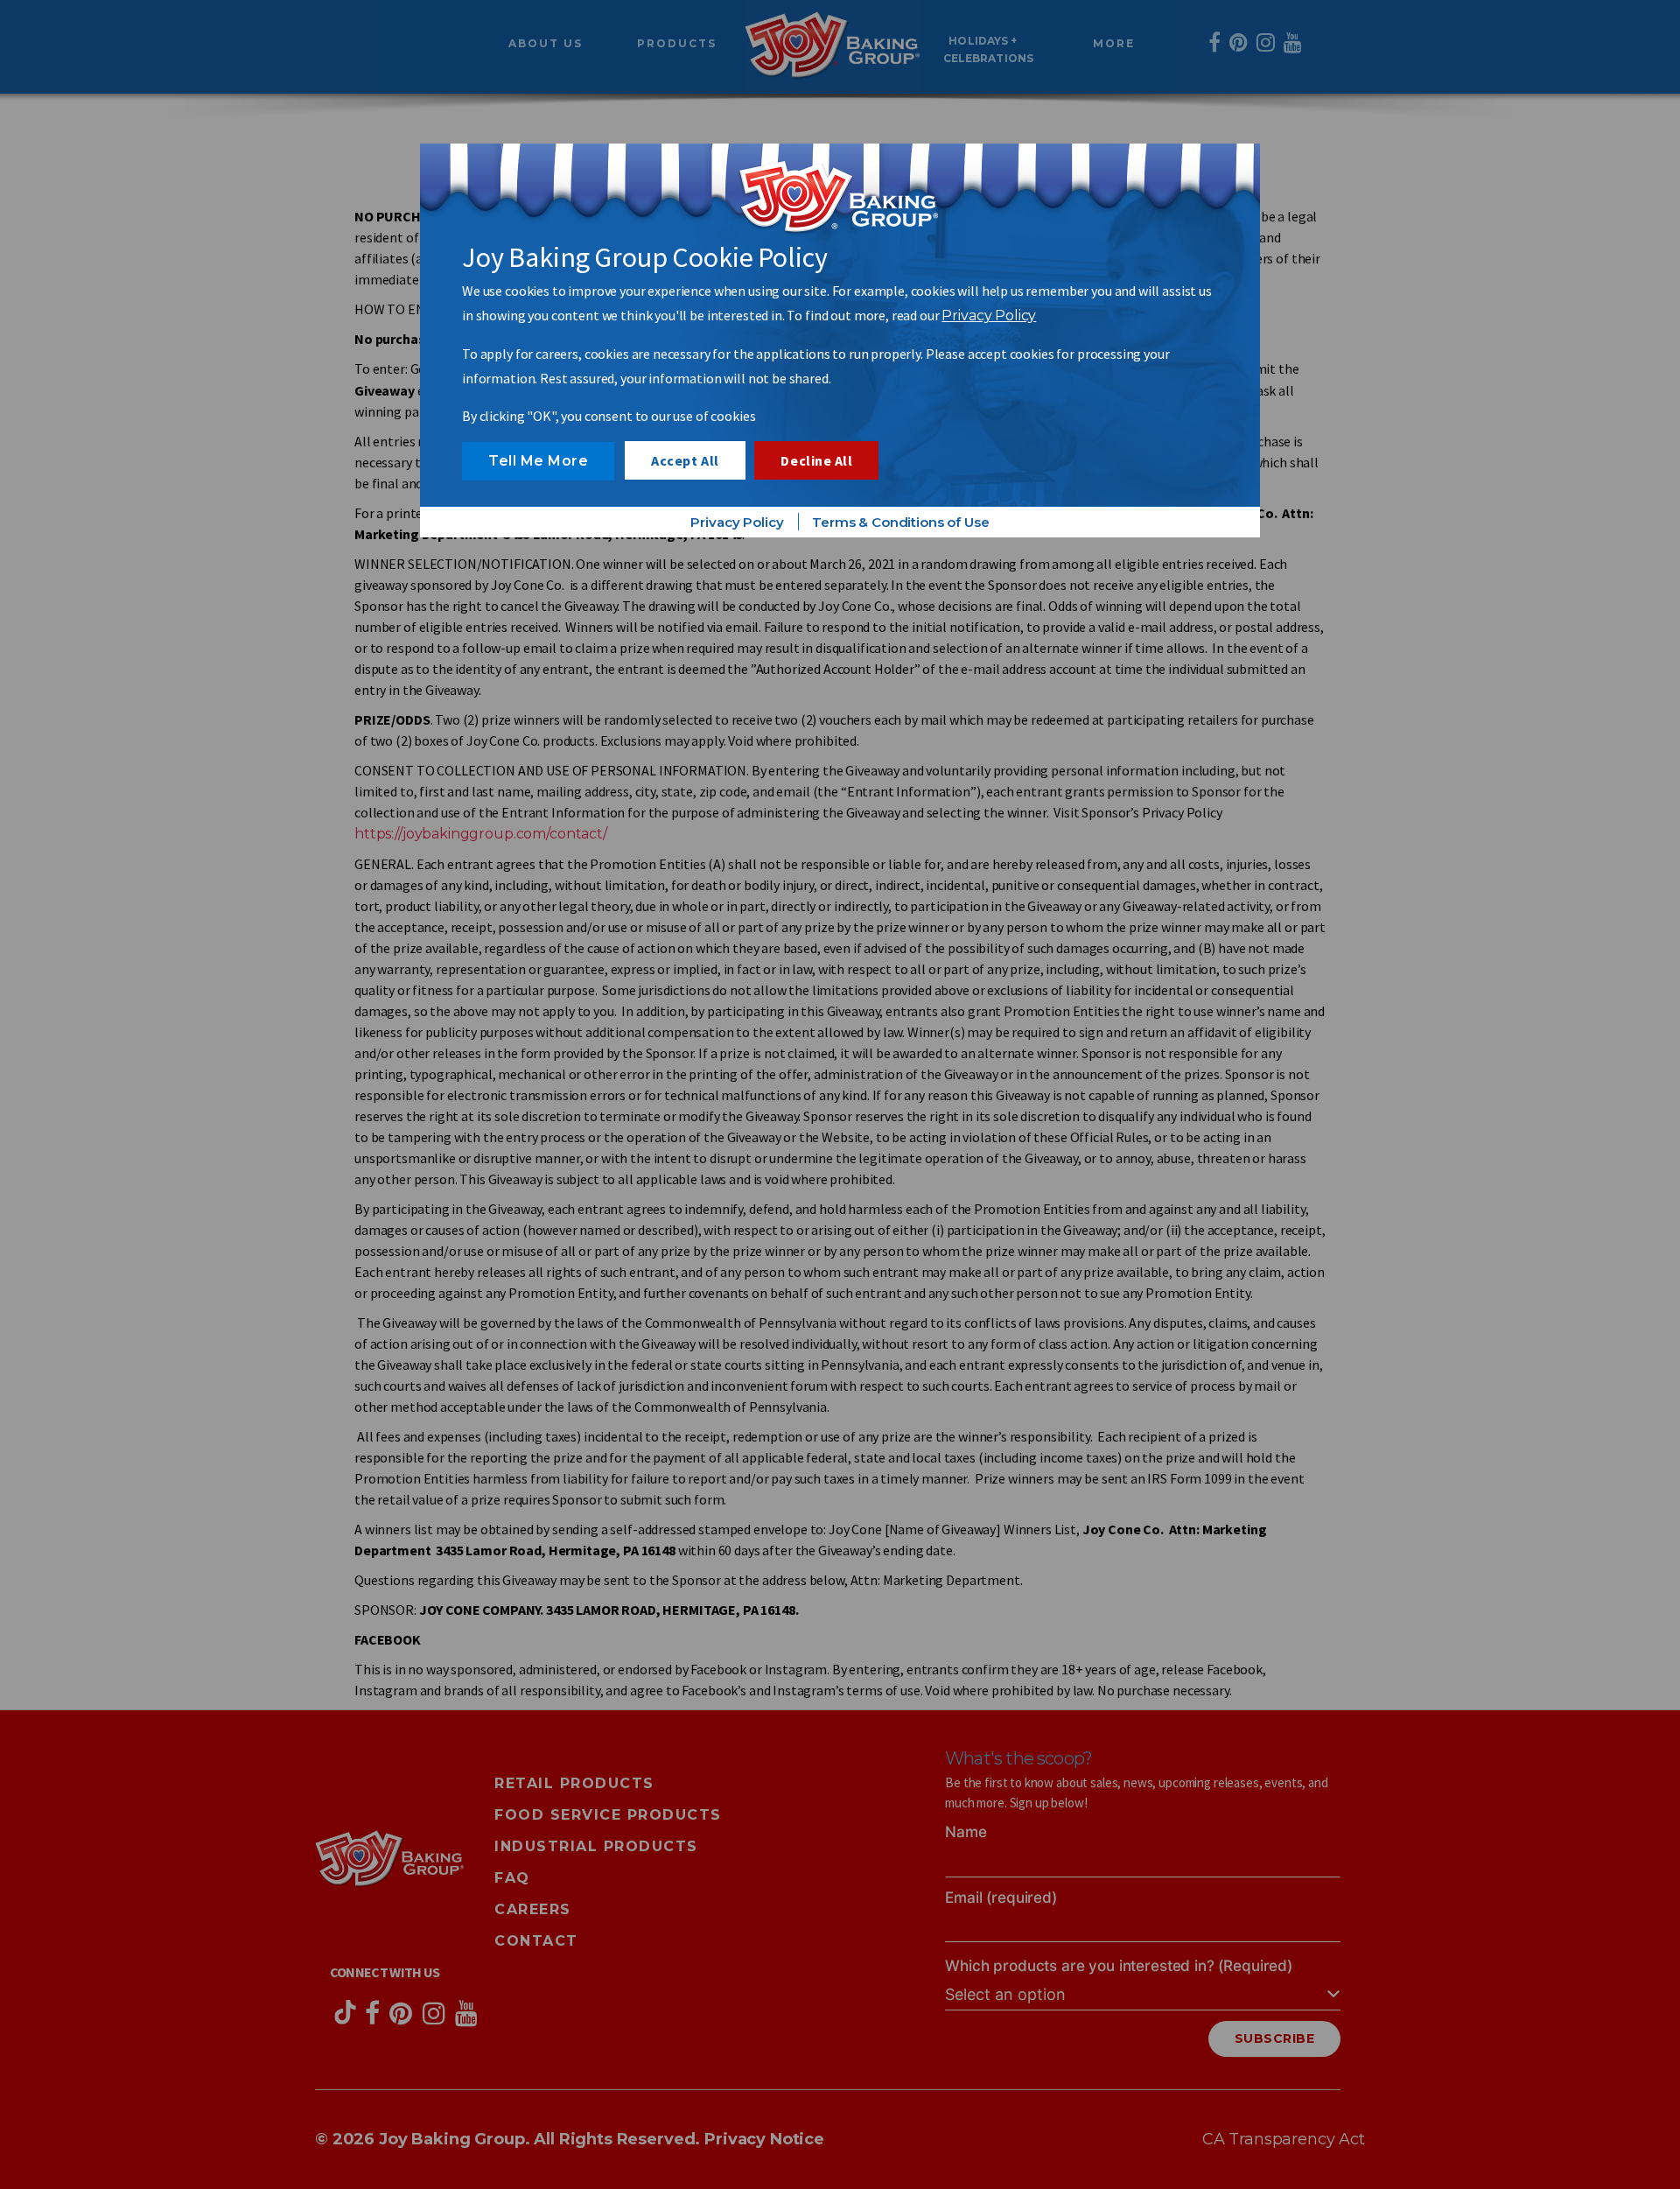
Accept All (685, 460)
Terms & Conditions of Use (900, 522)
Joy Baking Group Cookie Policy (645, 257)
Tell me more (538, 461)
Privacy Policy (989, 316)
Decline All (816, 460)
